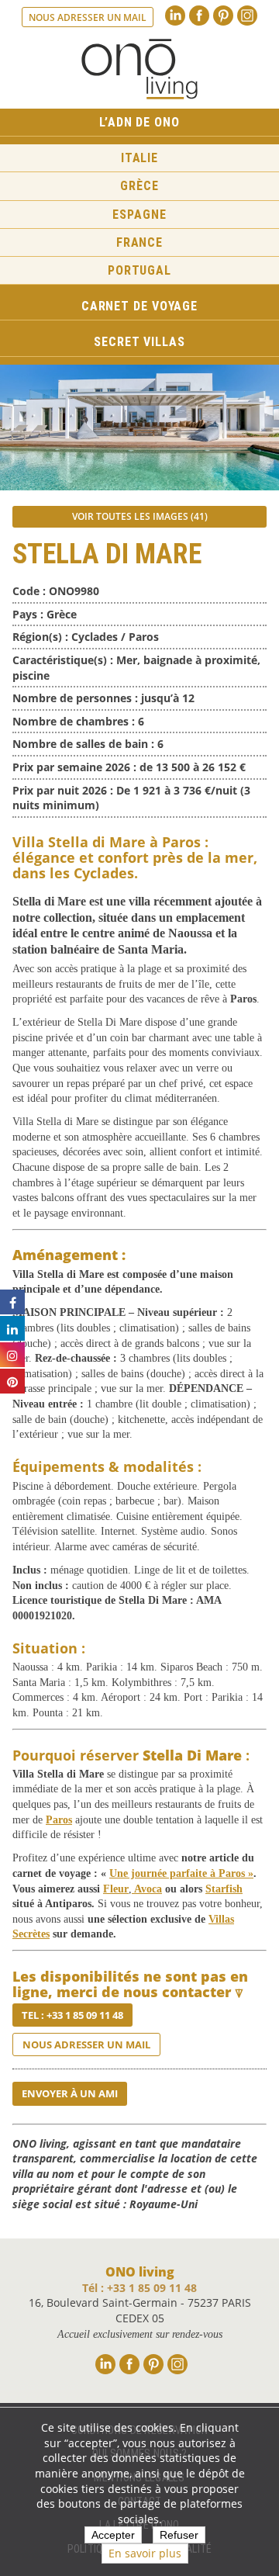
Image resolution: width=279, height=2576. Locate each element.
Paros (59, 1820)
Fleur (116, 1889)
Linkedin (175, 16)
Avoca (147, 1889)
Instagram (247, 16)
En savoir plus (145, 2553)
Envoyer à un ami (70, 2093)
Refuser (179, 2535)
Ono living (139, 69)
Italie (139, 158)
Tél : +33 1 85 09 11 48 (139, 2288)
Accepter (113, 2535)
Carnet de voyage (139, 306)
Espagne (139, 215)
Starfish (224, 1889)
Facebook (199, 16)
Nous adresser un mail (88, 17)
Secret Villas (139, 342)
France (139, 242)
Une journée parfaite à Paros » (181, 1873)
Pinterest (223, 16)
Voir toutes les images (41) (140, 516)
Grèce (139, 186)
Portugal (139, 270)
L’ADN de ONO (139, 122)
